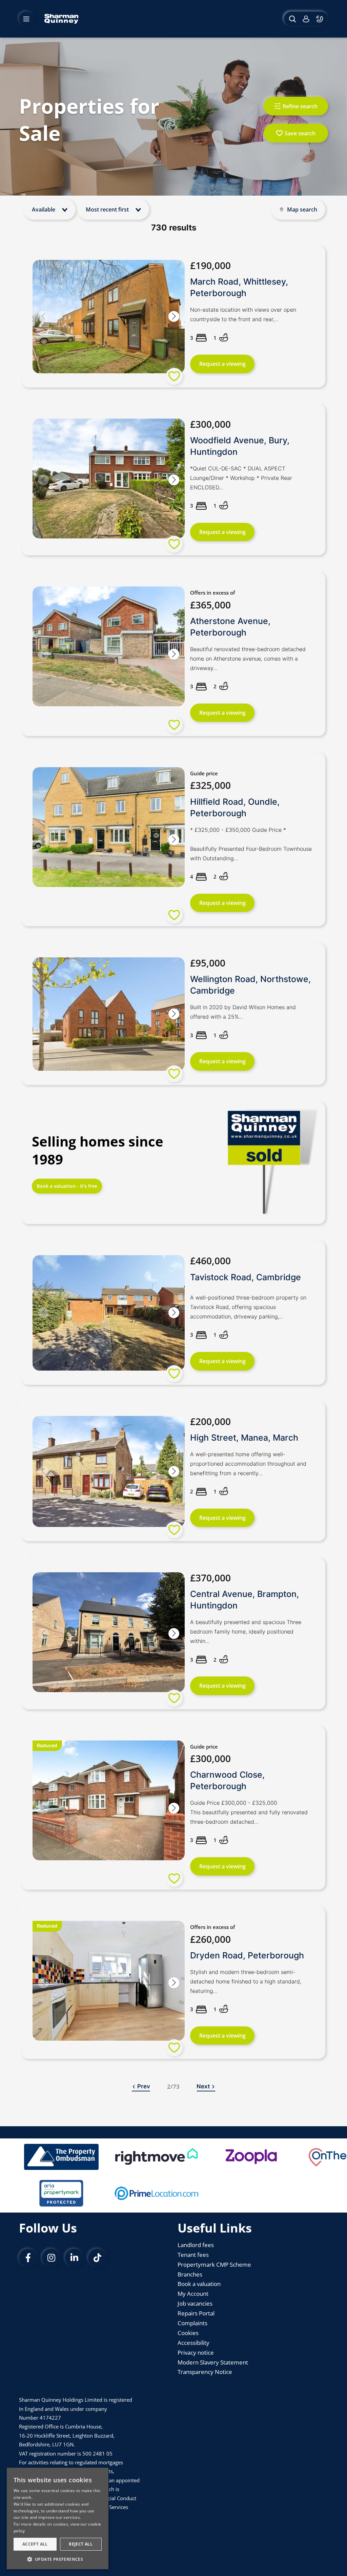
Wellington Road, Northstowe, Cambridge (250, 985)
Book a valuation (199, 2284)
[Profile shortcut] (306, 19)
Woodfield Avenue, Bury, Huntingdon (240, 446)
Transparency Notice (205, 2372)
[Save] (174, 376)
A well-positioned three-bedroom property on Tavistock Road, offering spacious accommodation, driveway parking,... (248, 1307)
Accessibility (193, 2343)
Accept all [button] (35, 2544)
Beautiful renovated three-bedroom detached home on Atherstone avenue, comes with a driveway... (248, 659)
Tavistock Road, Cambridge (246, 1277)
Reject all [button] (81, 2544)
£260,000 (210, 1939)
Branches (190, 2274)
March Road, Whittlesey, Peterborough (239, 287)
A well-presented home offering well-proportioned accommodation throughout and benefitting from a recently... (248, 1464)
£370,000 (210, 1578)
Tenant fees (193, 2255)
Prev (144, 2086)
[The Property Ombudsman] (61, 2157)
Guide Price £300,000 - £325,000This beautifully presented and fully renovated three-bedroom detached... (249, 1812)
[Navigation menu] (26, 19)
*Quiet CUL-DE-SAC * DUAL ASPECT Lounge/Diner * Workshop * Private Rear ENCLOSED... (241, 478)
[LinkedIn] (74, 2258)
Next (203, 2086)
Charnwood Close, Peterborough (227, 1780)
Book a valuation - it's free (67, 1186)
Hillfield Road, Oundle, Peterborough (235, 807)
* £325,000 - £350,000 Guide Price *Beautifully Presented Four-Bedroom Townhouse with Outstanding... (251, 844)
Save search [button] (300, 133)
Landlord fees (196, 2245)
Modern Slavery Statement (213, 2362)
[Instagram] (51, 2258)
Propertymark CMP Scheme (214, 2264)
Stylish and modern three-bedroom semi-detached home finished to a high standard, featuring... (246, 1981)
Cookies (188, 2333)
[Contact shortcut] (320, 19)
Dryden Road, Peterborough (247, 1955)
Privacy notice (196, 2352)
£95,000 (208, 963)
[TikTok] (97, 2258)
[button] (174, 317)
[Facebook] (28, 2258)
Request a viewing (222, 364)
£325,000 (210, 785)
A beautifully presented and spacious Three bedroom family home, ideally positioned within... (246, 1631)
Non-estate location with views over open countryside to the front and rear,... (243, 314)
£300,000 (210, 424)
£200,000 (210, 1421)
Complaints (192, 2323)
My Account (193, 2294)
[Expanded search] (292, 19)
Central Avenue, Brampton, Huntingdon (244, 1600)
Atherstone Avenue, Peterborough (230, 627)
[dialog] (58, 2518)
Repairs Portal (196, 2313)
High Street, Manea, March (244, 1438)
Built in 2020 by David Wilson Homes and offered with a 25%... (243, 1012)
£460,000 (210, 1261)
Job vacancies (195, 2303)
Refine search (300, 106)
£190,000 (210, 265)
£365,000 (210, 605)
